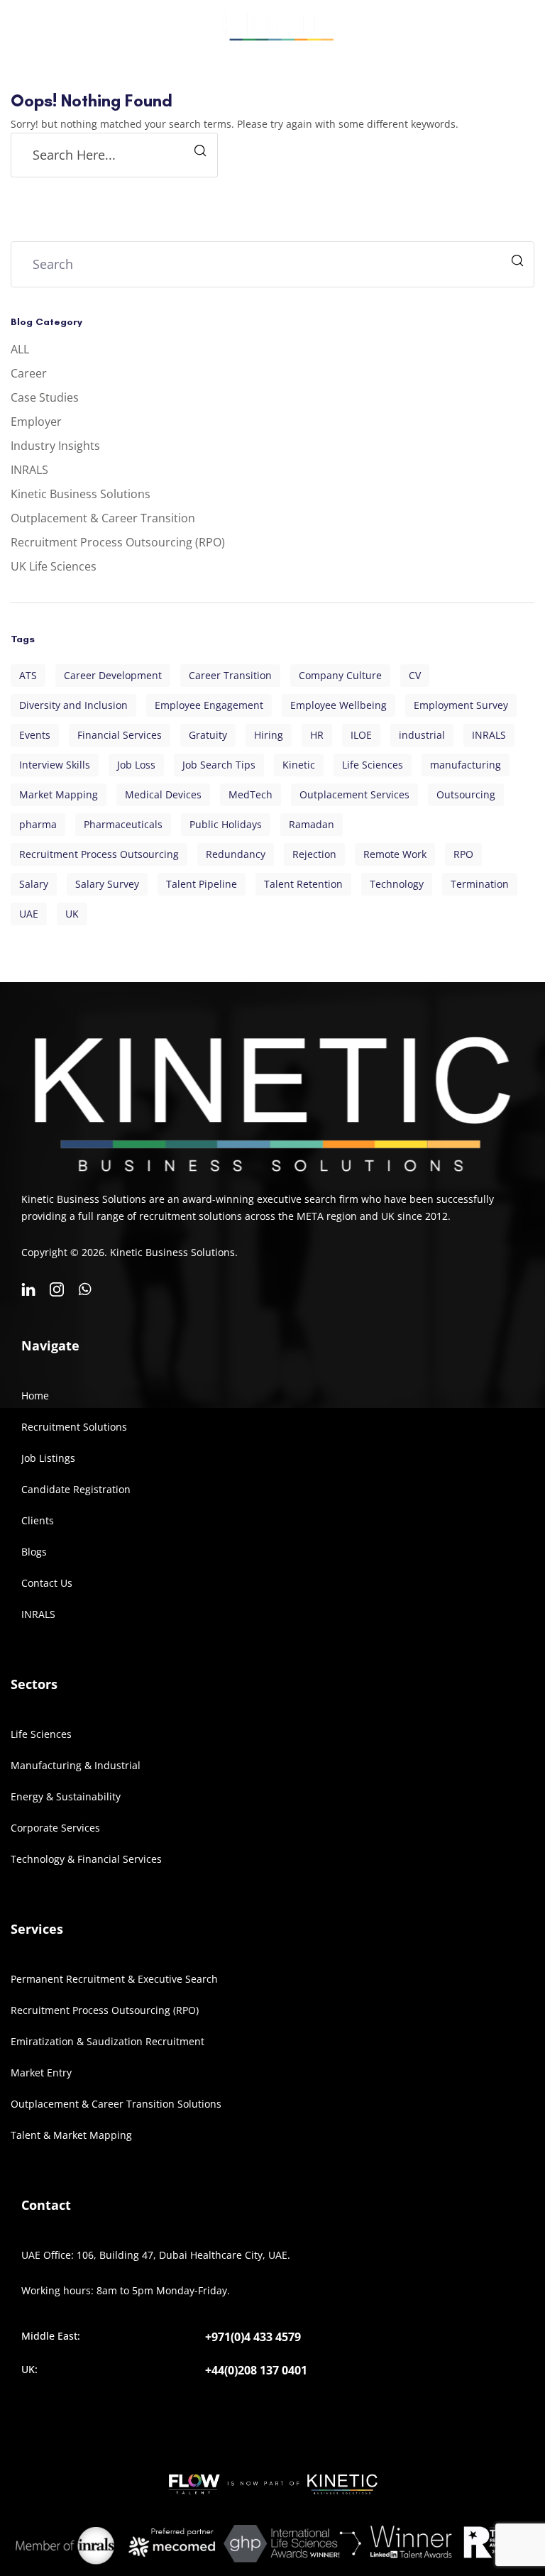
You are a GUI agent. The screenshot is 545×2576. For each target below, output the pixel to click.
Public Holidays (226, 824)
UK (72, 914)
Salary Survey (107, 884)
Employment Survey (461, 705)
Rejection (314, 854)
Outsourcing (466, 794)
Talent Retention (303, 884)
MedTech (251, 794)
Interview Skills (55, 765)
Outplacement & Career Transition (103, 518)
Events (35, 735)
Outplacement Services (354, 794)
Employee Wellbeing (338, 705)
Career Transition (230, 675)
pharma (38, 824)
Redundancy (236, 854)
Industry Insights (55, 446)
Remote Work (395, 854)
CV (415, 675)
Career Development (113, 675)
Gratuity (208, 735)
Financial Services (120, 735)
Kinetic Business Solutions (81, 494)
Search (519, 262)
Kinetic (299, 765)
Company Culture (340, 675)
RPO (463, 854)
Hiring (269, 735)
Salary (34, 884)
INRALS (29, 470)
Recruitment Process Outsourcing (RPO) (118, 542)
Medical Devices (163, 794)
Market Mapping (59, 794)
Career (29, 373)
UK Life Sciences (54, 566)
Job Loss (136, 765)
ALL (20, 349)
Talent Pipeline (202, 884)
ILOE (361, 735)
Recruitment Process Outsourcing (99, 854)
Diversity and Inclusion (73, 705)
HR (317, 735)
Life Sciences (373, 765)
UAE (29, 914)
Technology (397, 884)
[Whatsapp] (85, 1289)
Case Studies (45, 397)
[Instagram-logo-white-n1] (57, 1289)
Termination (480, 884)
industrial (422, 735)
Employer (36, 422)
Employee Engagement (209, 705)
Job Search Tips (219, 765)
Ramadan (312, 824)
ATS (28, 675)
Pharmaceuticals (123, 824)
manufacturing (466, 765)
